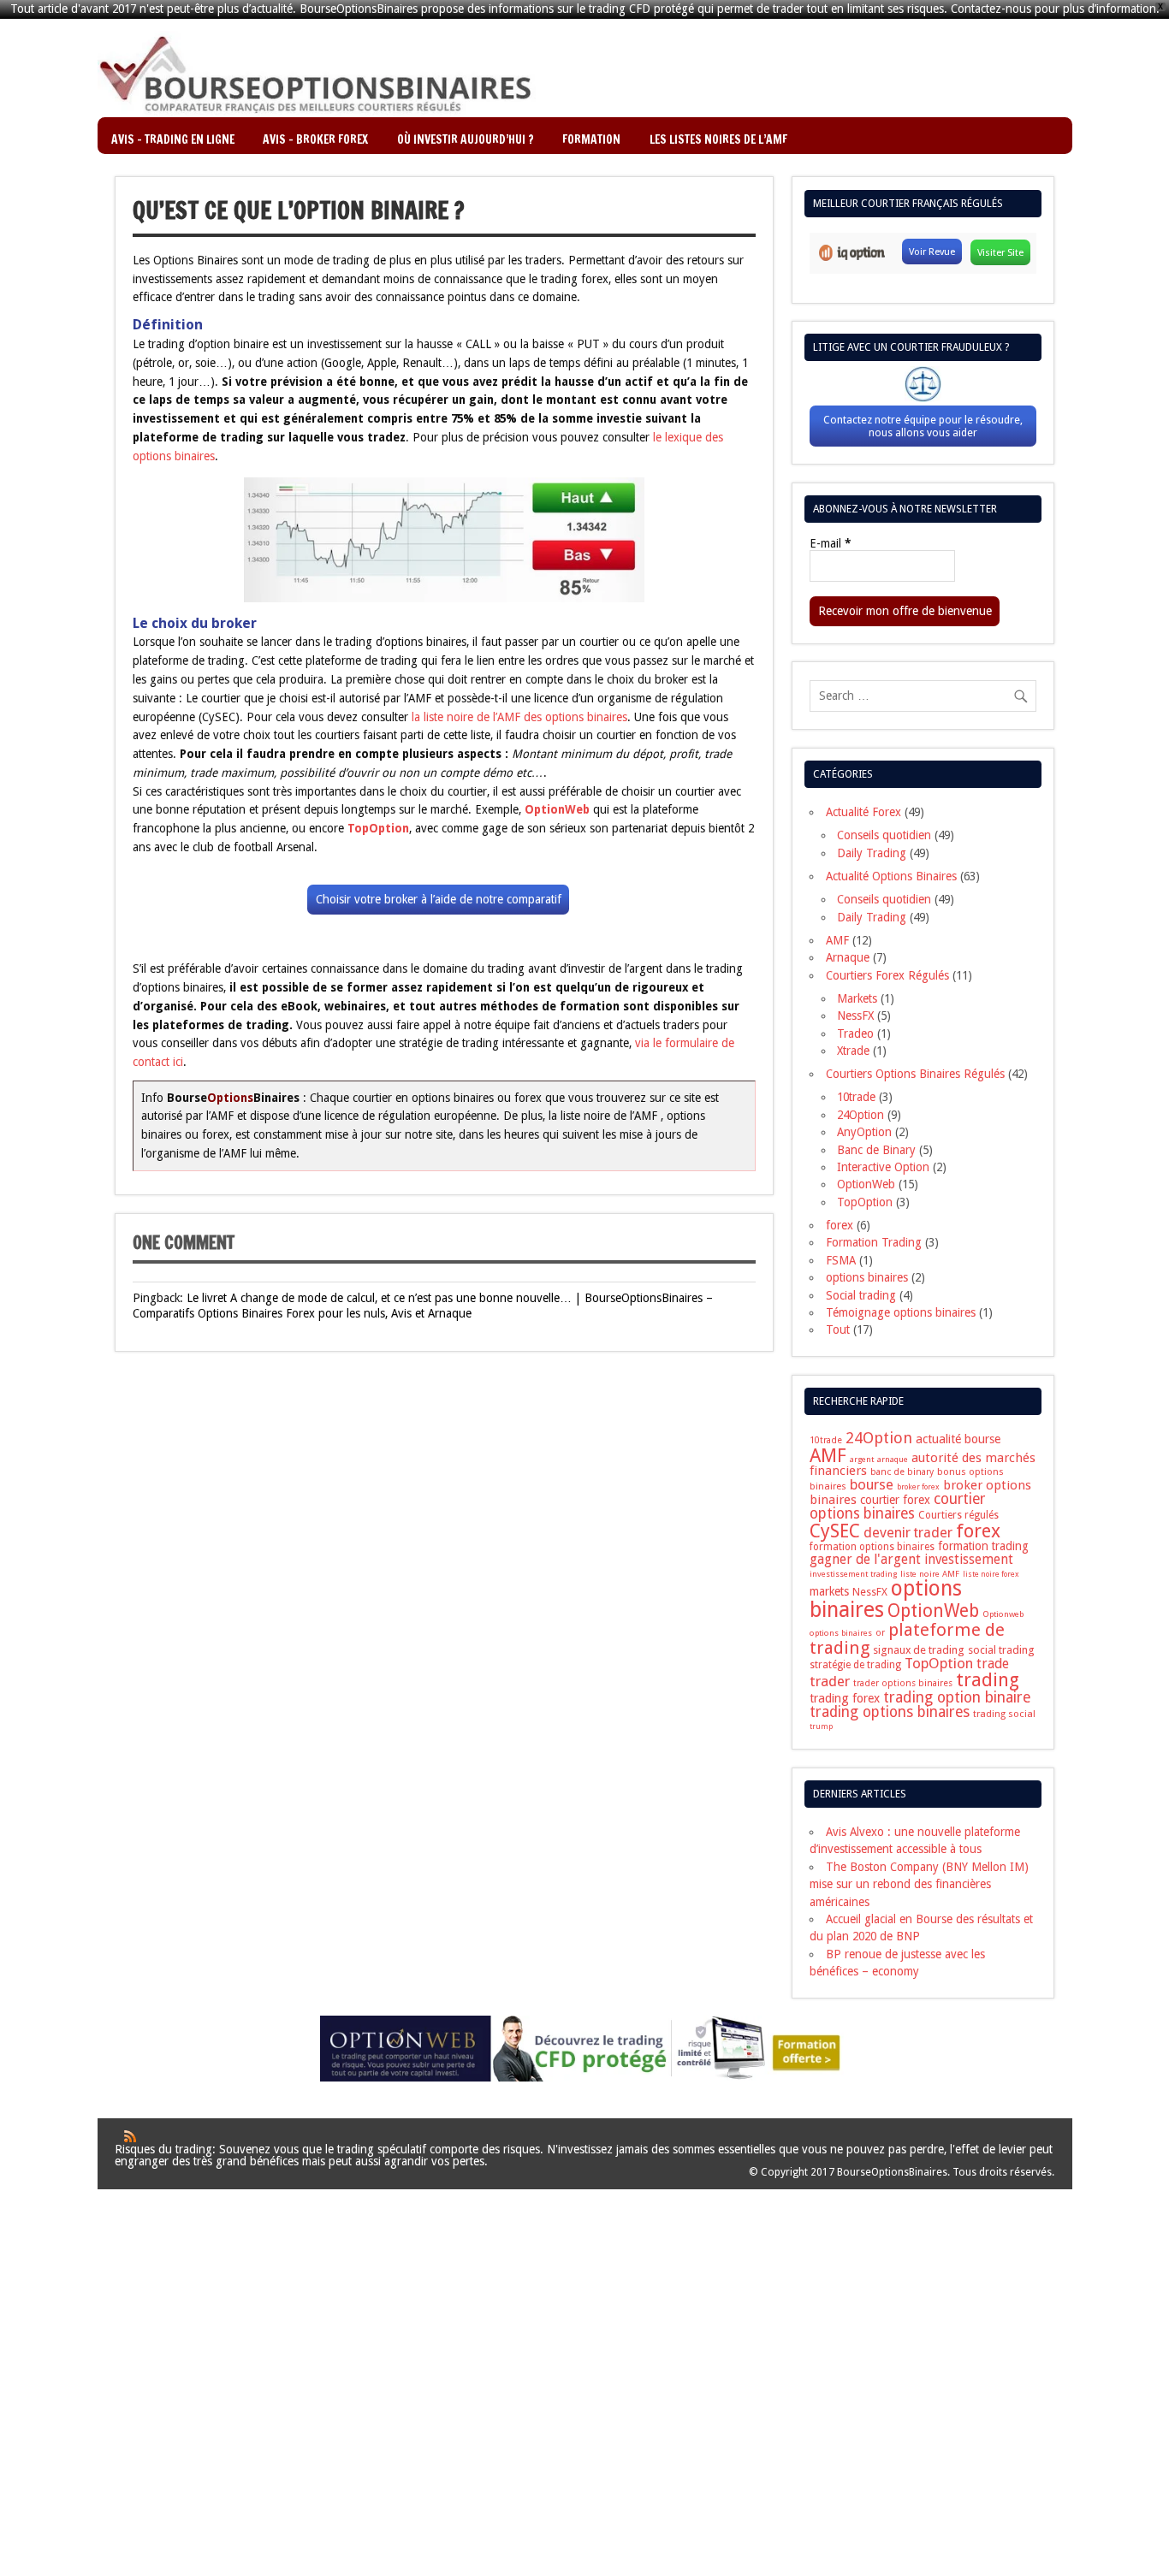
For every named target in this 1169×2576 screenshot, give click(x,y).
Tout (838, 1329)
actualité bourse (958, 1439)
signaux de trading (919, 1650)
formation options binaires (872, 1547)
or (880, 1633)
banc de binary (902, 1472)
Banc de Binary (876, 1150)
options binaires (867, 1277)
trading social (1004, 1714)
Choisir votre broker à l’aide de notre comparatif (439, 899)
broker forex (918, 1487)
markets (829, 1591)
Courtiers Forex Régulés (887, 975)
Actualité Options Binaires (891, 876)
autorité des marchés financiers (923, 1464)
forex (840, 1225)
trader (830, 1681)
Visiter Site (1000, 252)
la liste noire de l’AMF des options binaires (519, 717)
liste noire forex (991, 1574)
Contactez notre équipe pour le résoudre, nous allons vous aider (923, 426)
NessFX (855, 1016)
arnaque (893, 1459)
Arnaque (848, 957)
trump (821, 1726)
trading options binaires (890, 1712)
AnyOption (864, 1132)
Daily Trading (872, 853)
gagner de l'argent (865, 1559)
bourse (872, 1484)
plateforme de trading (907, 1639)
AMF (837, 940)
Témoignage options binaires (901, 1312)
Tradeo (855, 1033)
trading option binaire (957, 1697)
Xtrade (853, 1051)
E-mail (830, 544)
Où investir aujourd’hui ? (466, 139)
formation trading (983, 1546)
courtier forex (895, 1500)
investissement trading (853, 1574)
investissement (969, 1560)
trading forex (845, 1698)
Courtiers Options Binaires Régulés (915, 1074)
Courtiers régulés (958, 1515)
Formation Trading (874, 1242)
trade (993, 1664)
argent (862, 1459)
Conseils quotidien (884, 835)
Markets (857, 998)
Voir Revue (932, 252)
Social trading (861, 1295)
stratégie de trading (855, 1665)
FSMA (841, 1260)
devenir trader (908, 1533)
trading (988, 1680)
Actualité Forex (863, 812)
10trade (856, 1097)
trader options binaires (903, 1683)
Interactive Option (883, 1167)
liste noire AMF (930, 1574)
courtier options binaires (897, 1506)
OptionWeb (866, 1184)
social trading (1001, 1650)
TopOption (865, 1202)
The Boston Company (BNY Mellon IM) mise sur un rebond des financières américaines (919, 1884)
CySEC (835, 1531)
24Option (860, 1115)
